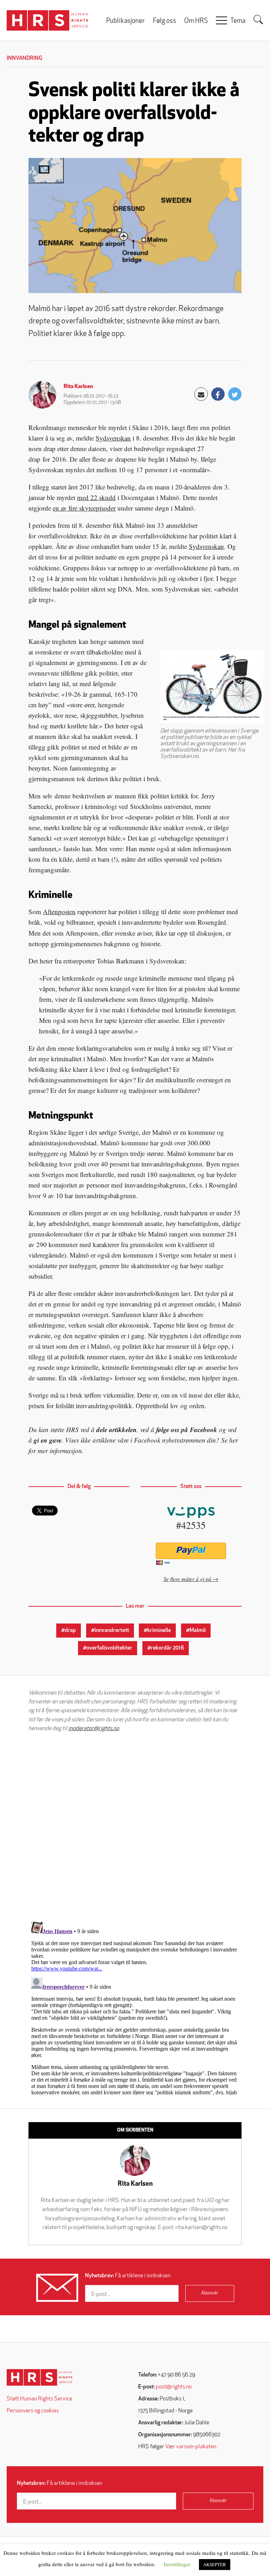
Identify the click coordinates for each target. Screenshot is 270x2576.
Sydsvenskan (113, 438)
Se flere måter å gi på (187, 1579)
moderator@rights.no (94, 1729)
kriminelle (159, 1631)
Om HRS (196, 21)
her (234, 1440)
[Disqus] (135, 1827)
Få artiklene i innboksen (128, 2276)
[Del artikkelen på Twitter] (235, 394)
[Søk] (258, 20)
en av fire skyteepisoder (84, 508)
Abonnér (210, 2293)
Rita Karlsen (78, 387)
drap (70, 1631)
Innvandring (24, 58)
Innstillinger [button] (177, 2564)
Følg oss (165, 21)
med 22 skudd (96, 497)
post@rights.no (174, 2387)
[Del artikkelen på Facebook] (218, 394)
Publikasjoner (126, 21)
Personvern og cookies (33, 2411)
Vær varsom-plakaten (191, 2447)
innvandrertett (112, 1631)
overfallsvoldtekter (109, 1648)
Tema (238, 21)
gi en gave (48, 1440)
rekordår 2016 (167, 1648)
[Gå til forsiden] (40, 2377)
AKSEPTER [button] (215, 2564)
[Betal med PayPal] (191, 1551)
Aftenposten (59, 912)
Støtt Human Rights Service (39, 2399)
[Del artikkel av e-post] (201, 394)
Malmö (198, 1631)
